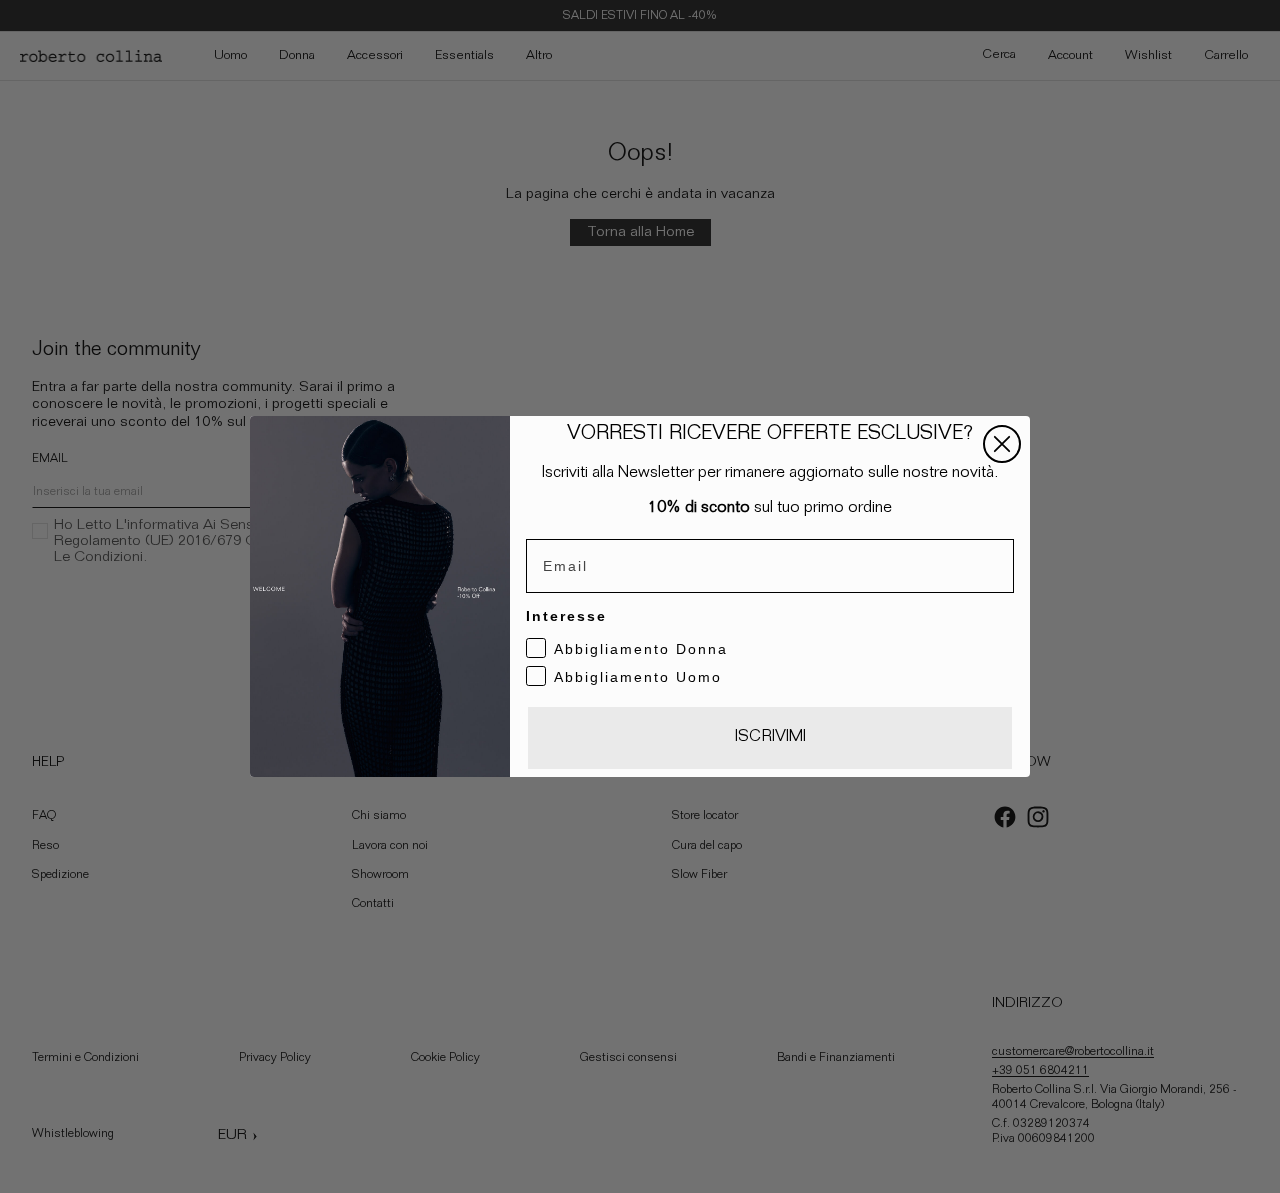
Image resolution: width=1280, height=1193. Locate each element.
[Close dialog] (1002, 444)
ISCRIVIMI (770, 738)
